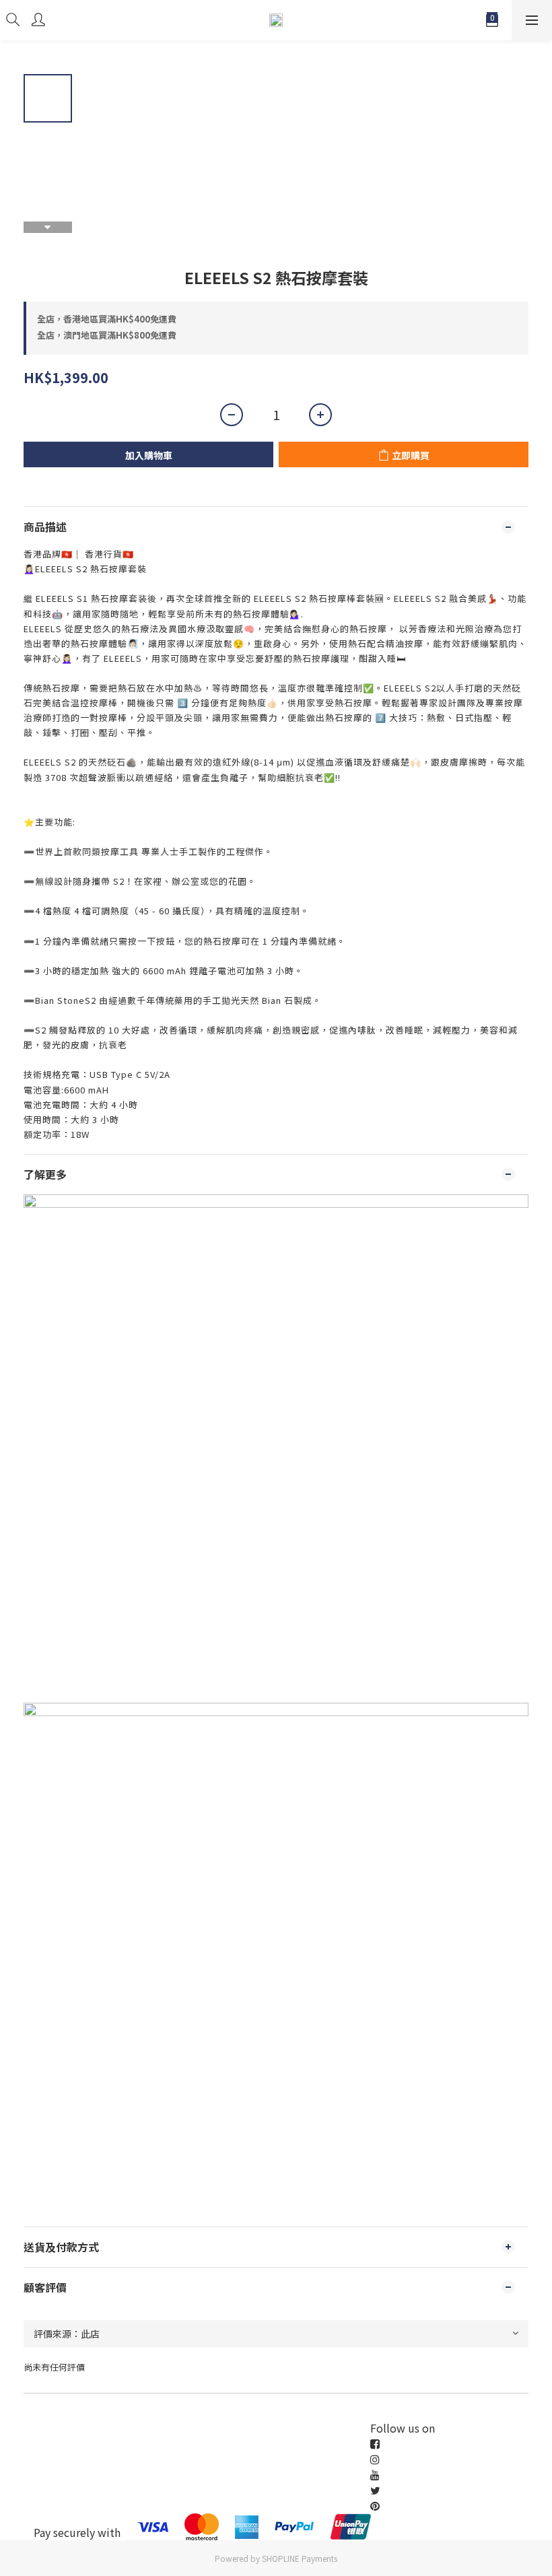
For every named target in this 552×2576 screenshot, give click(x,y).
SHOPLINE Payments (300, 2558)
